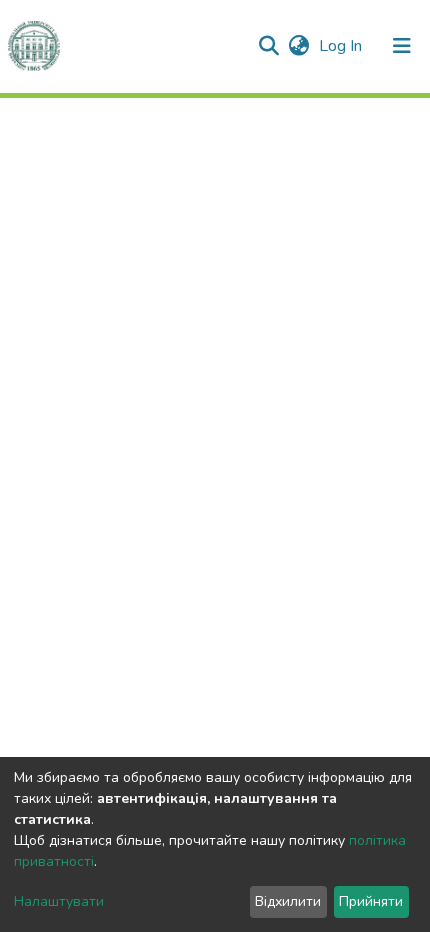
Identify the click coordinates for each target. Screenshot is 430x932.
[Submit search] (268, 46)
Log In (342, 46)
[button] (298, 46)
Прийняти (371, 901)
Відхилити (288, 901)
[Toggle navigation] (402, 46)
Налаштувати (59, 901)
